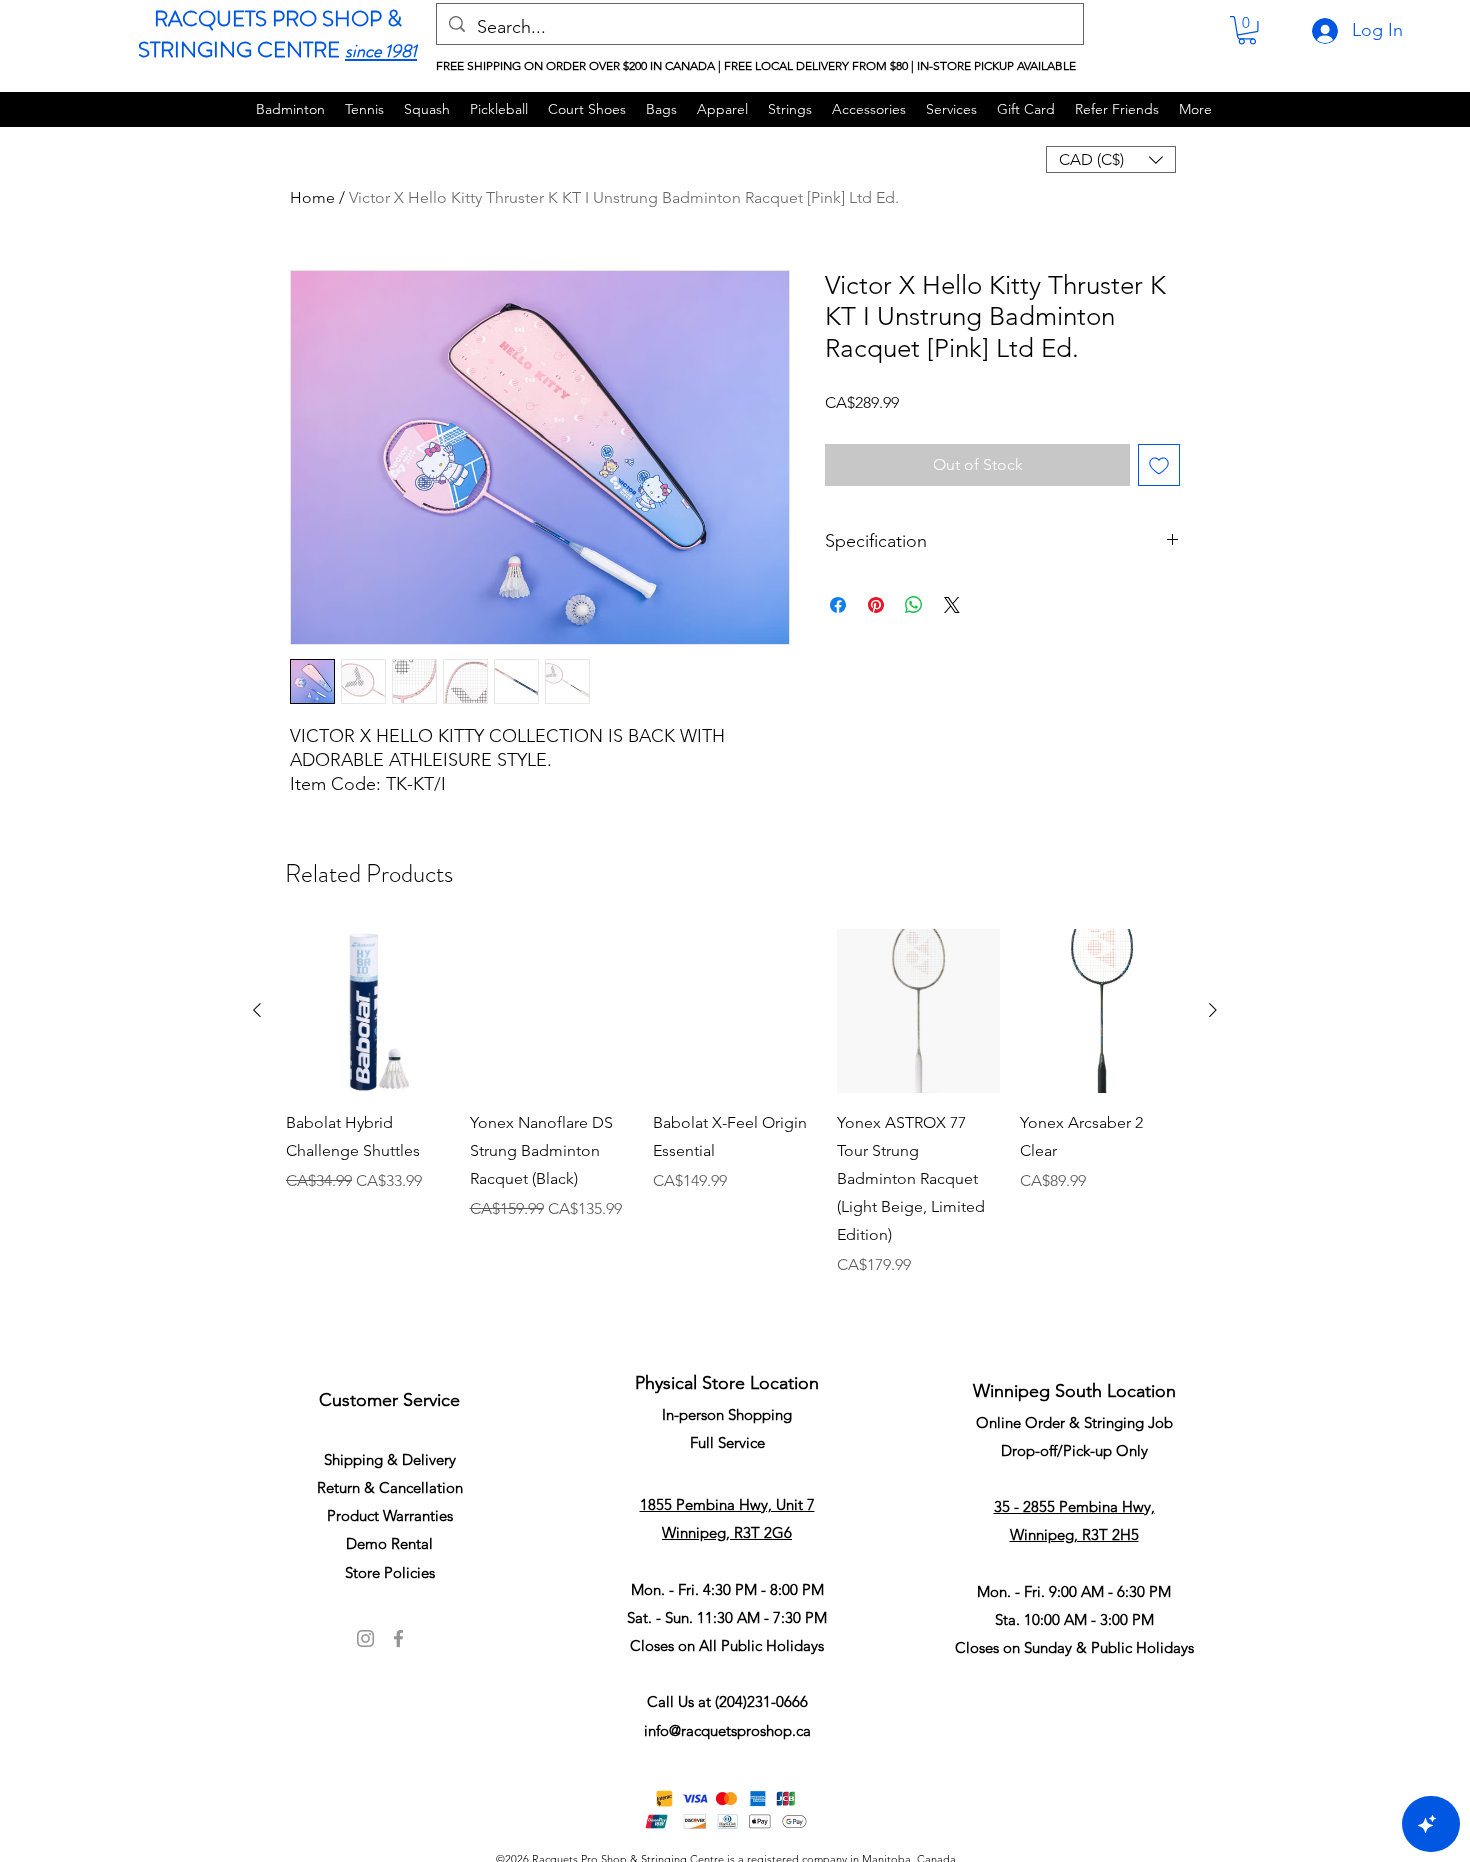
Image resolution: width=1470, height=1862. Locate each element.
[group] (735, 1129)
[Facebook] (398, 1638)
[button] (1247, 30)
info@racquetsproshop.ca (727, 1730)
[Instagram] (365, 1638)
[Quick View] (368, 1011)
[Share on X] (952, 605)
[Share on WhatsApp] (914, 605)
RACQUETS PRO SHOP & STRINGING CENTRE (270, 34)
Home (312, 197)
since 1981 (381, 51)
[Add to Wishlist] (1159, 465)
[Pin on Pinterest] (876, 605)
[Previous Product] (257, 1010)
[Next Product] (1213, 1010)
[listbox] (1111, 159)
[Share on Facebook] (838, 605)
